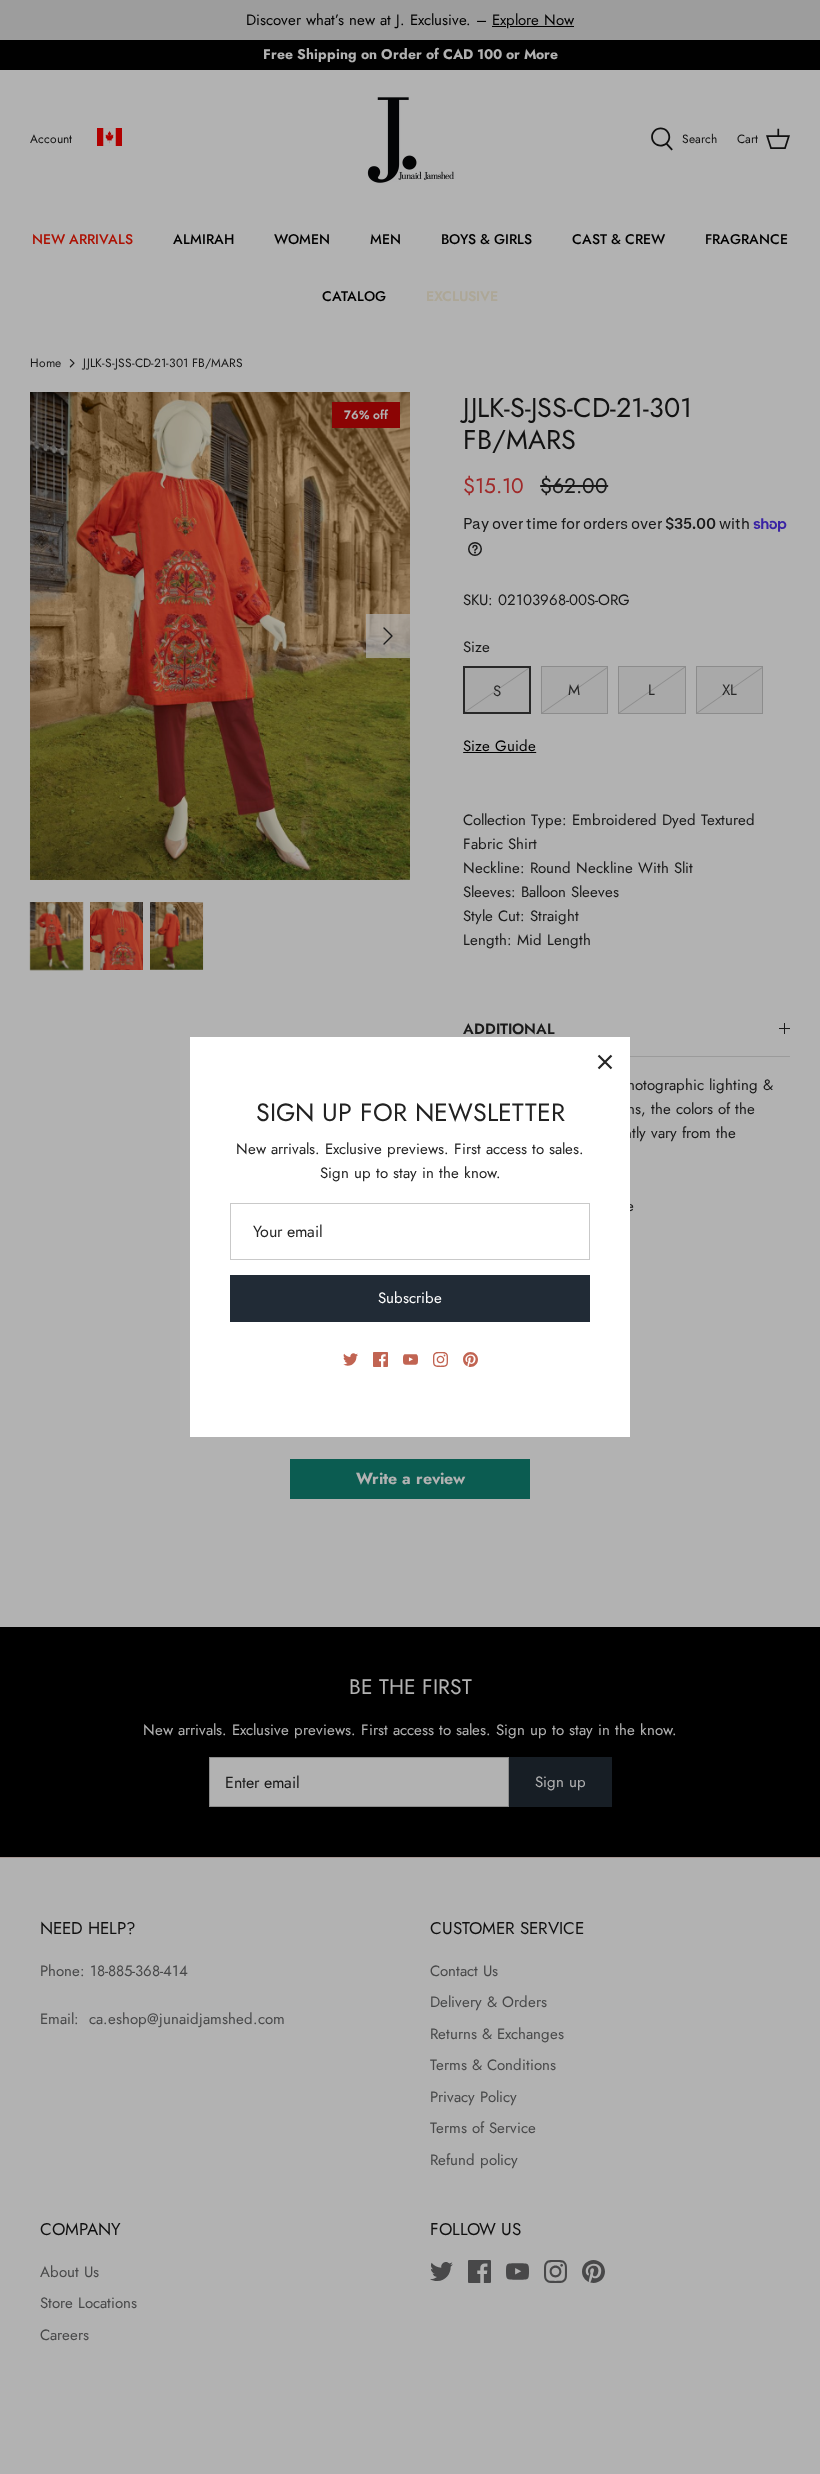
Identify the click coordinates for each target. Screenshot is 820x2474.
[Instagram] (440, 1359)
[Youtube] (410, 1359)
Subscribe (410, 1298)
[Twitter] (350, 1359)
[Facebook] (380, 1359)
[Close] (605, 1062)
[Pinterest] (470, 1359)
